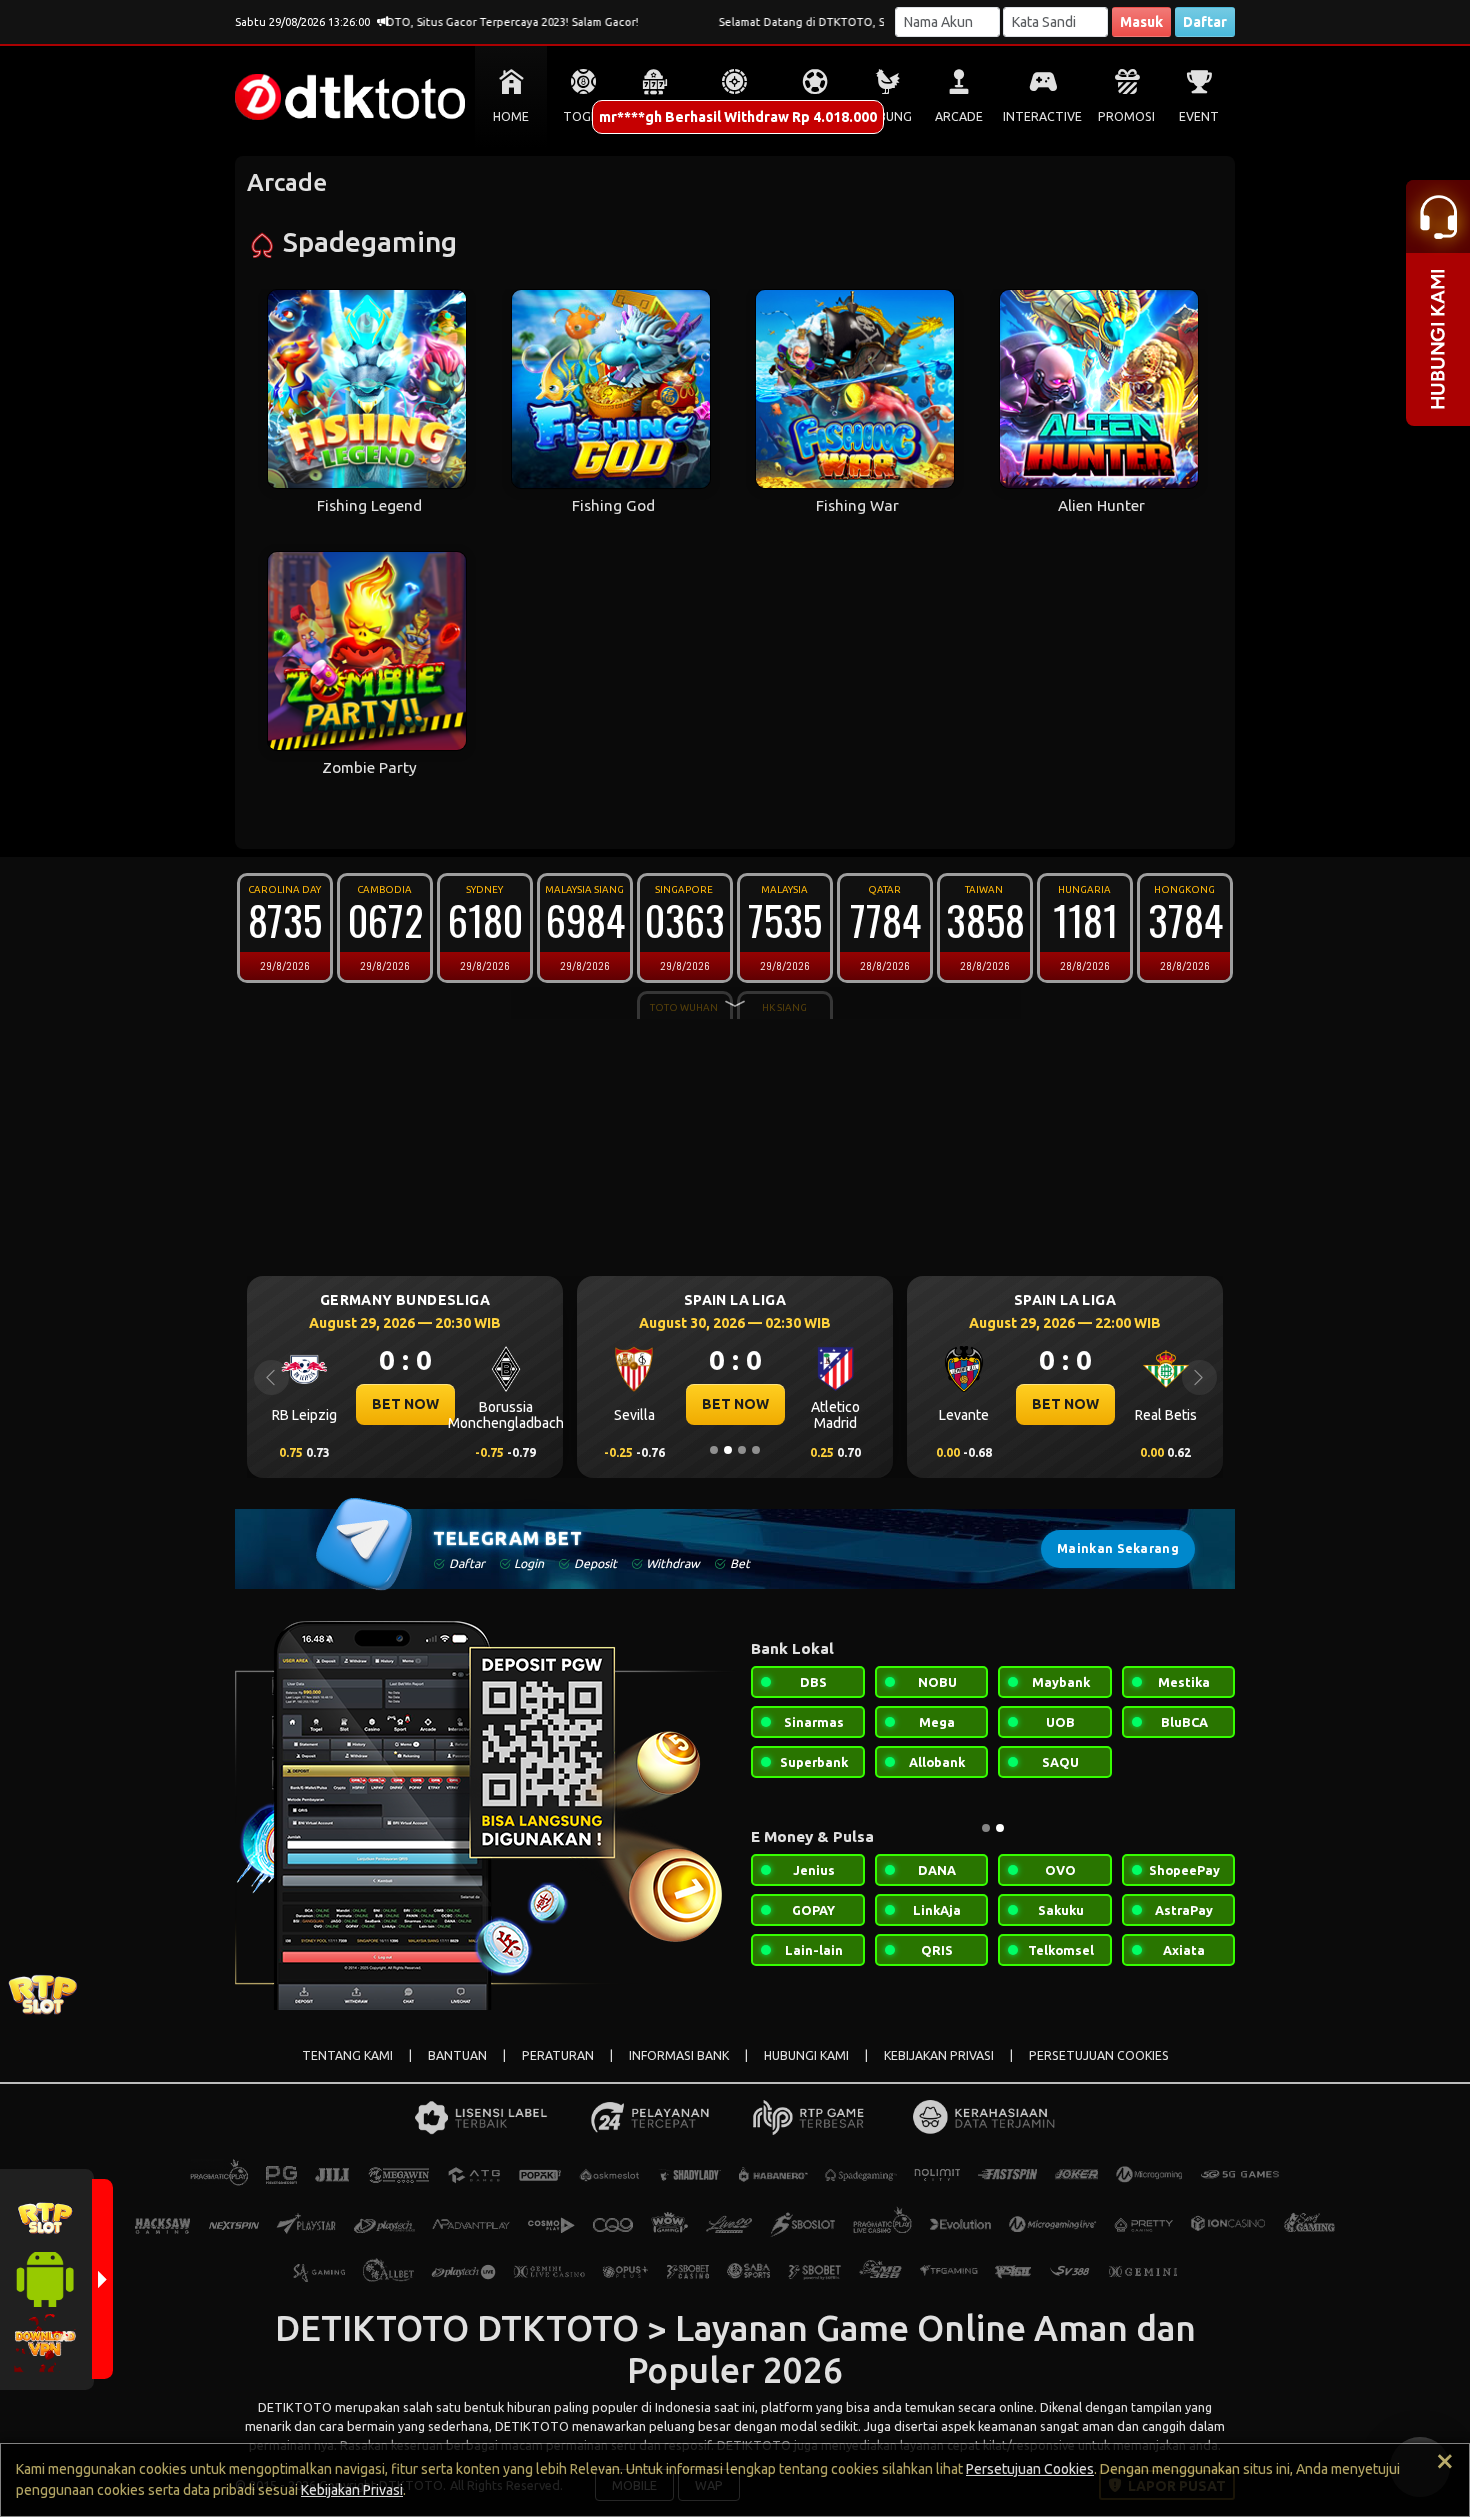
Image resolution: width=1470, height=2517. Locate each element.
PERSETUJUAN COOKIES (1099, 2055)
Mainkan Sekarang (1118, 1548)
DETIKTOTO (295, 2407)
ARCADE (959, 116)
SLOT (655, 116)
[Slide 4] (756, 1450)
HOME (511, 116)
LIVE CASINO (735, 116)
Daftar (1205, 22)
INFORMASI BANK (679, 2055)
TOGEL (583, 116)
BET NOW (508, 1404)
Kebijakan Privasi (352, 2490)
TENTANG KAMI (347, 2055)
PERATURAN (558, 2055)
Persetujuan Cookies (1030, 2469)
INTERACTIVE (1042, 116)
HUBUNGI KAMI (806, 2055)
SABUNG (887, 116)
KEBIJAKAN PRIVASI (939, 2055)
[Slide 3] (742, 1450)
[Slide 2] (728, 1450)
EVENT (1199, 116)
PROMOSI (1126, 116)
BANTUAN (457, 2055)
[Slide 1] (714, 1450)
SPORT (815, 116)
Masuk (1141, 22)
